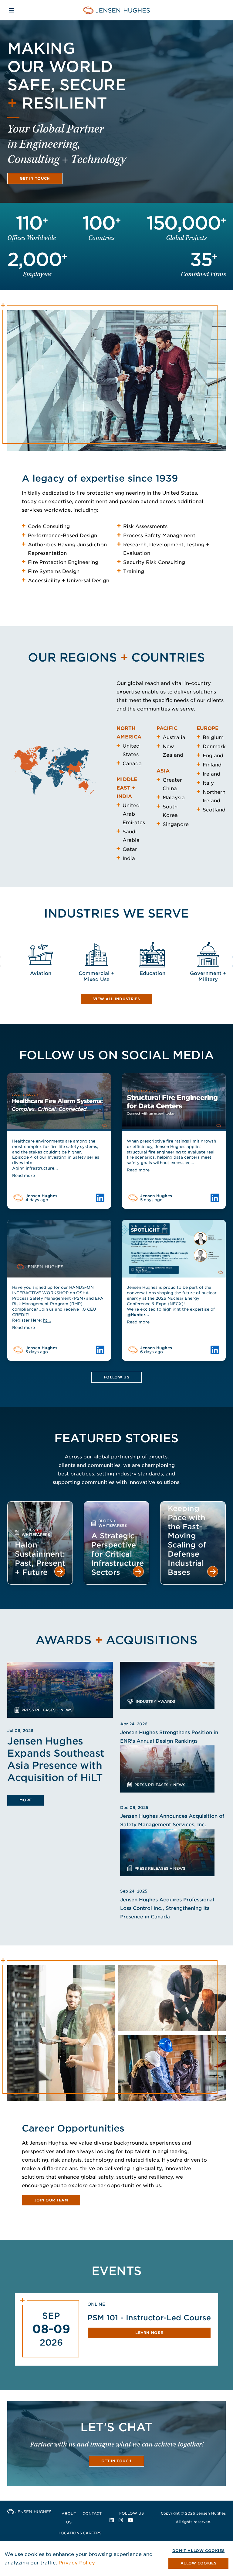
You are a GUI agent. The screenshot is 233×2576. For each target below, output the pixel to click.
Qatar (130, 849)
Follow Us (116, 1377)
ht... (47, 1320)
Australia (174, 737)
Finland (212, 765)
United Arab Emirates (134, 814)
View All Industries (116, 999)
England (213, 756)
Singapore (176, 824)
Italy (208, 783)
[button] (198, 2563)
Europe (208, 728)
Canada (132, 764)
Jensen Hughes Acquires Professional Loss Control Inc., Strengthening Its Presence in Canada (167, 1908)
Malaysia (174, 798)
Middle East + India (127, 788)
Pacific (167, 728)
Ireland (211, 774)
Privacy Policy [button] (77, 2563)
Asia (163, 771)
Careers (92, 2533)
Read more (24, 1176)
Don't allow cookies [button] (198, 2551)
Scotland (214, 810)
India (129, 858)
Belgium (213, 737)
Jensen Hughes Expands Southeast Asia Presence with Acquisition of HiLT (56, 1759)
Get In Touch (35, 178)
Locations (70, 2533)
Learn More (149, 2333)
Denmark (214, 747)
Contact (92, 2514)
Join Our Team (51, 2200)
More (25, 1800)
